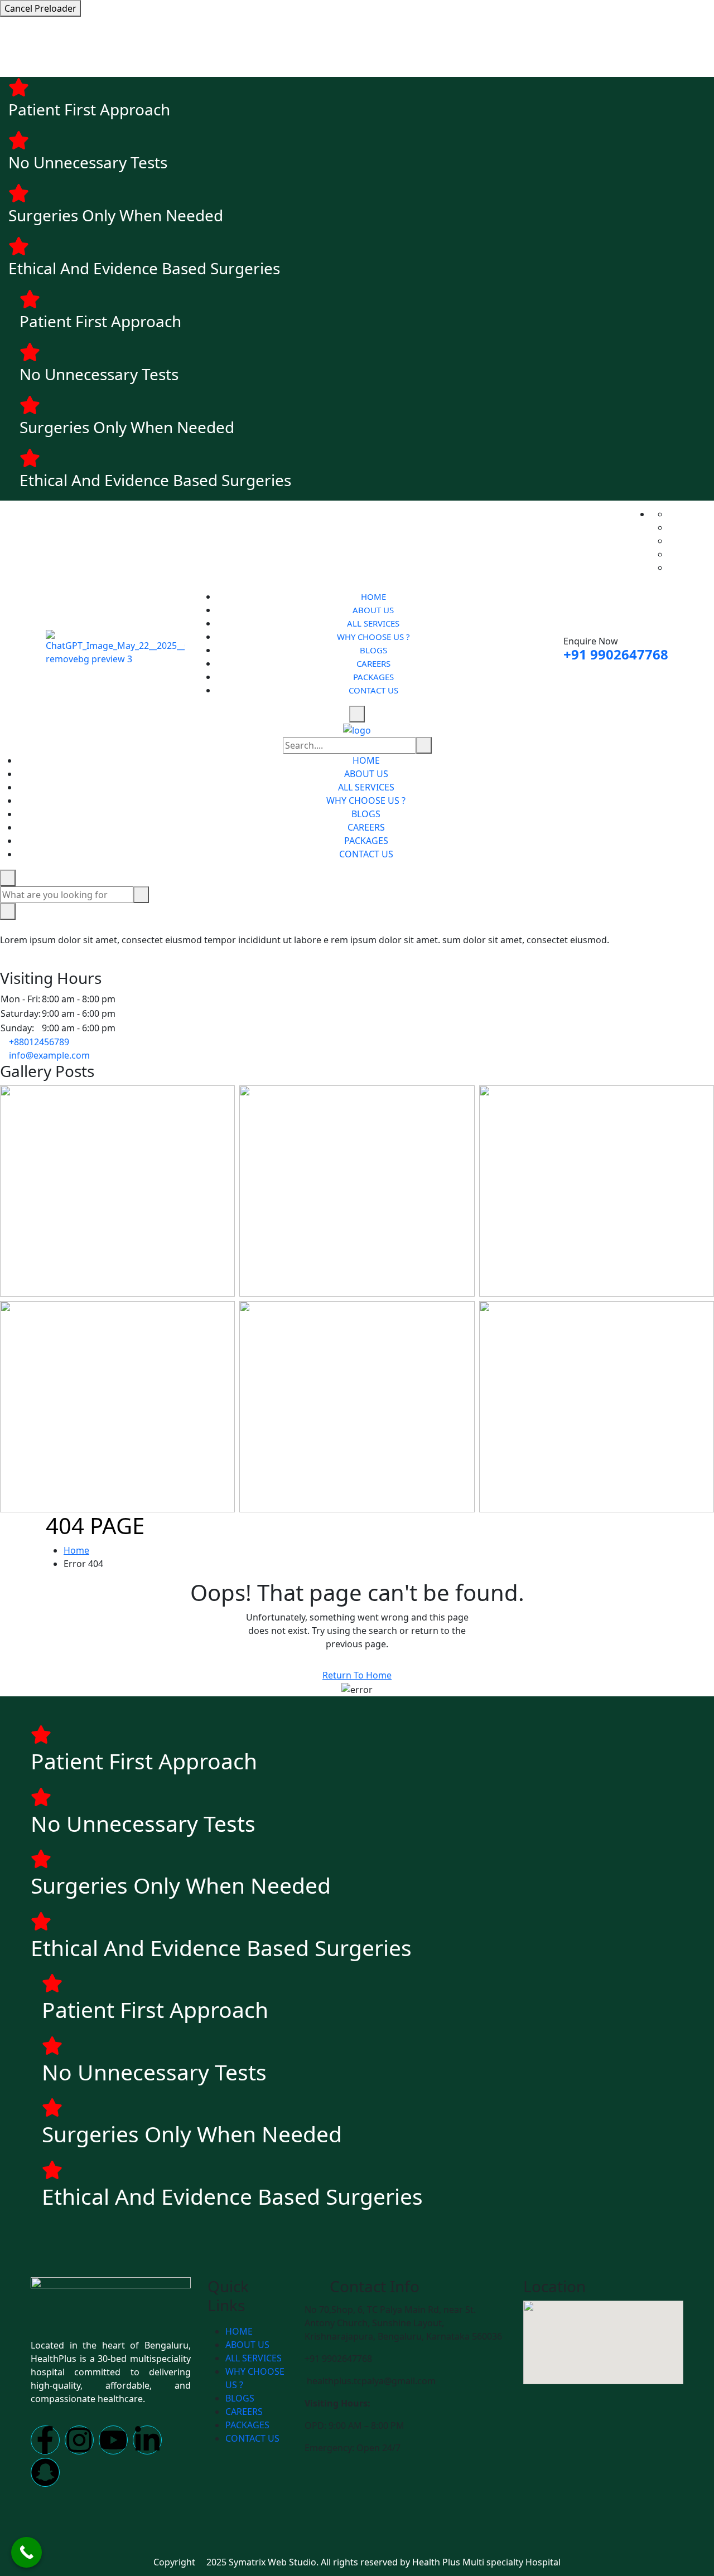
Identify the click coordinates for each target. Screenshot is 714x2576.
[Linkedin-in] (147, 2440)
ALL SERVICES (373, 623)
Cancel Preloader (40, 8)
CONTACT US (373, 690)
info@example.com (49, 1055)
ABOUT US (373, 610)
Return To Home (357, 1675)
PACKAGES (373, 677)
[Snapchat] (45, 2472)
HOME (373, 596)
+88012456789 (39, 1042)
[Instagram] (79, 2440)
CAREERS (373, 663)
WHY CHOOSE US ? (373, 637)
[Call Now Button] (26, 2552)
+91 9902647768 (616, 654)
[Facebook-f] (45, 2440)
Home (76, 1550)
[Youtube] (113, 2440)
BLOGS (373, 650)
